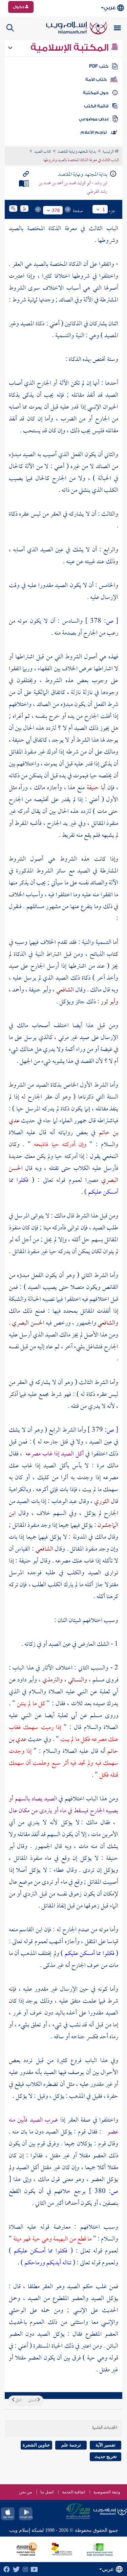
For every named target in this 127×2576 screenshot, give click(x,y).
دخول (19, 7)
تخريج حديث (106, 2457)
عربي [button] (110, 8)
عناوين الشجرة (36, 2445)
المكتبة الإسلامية (71, 48)
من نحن (25, 2492)
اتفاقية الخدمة (73, 2492)
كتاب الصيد (43, 152)
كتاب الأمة (96, 80)
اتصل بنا (47, 2492)
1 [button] (104, 209)
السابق (33, 2401)
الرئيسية (109, 152)
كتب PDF (99, 66)
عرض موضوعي (94, 119)
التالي (18, 2401)
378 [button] (56, 210)
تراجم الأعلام (94, 132)
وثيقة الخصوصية (107, 2492)
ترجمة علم (71, 2445)
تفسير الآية (105, 2445)
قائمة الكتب (96, 106)
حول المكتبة (96, 93)
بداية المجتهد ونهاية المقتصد (77, 152)
